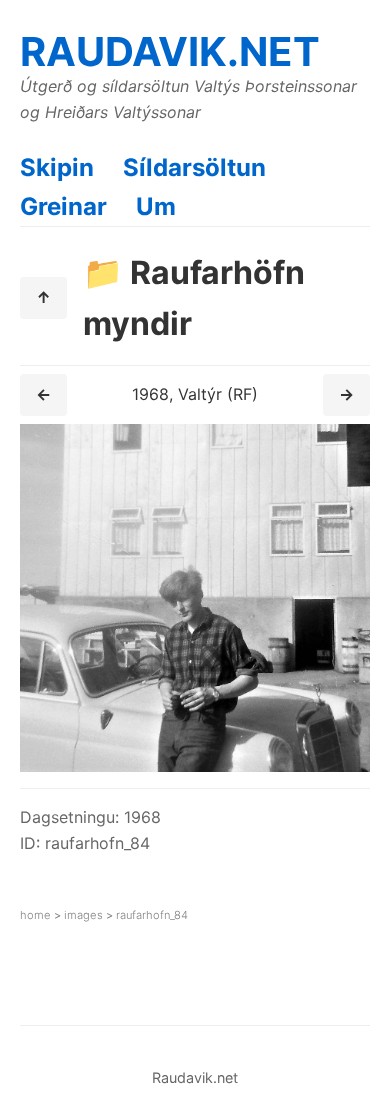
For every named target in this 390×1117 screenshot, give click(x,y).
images (83, 915)
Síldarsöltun (194, 167)
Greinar (63, 206)
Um (156, 206)
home (35, 915)
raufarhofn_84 (152, 915)
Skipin (57, 167)
